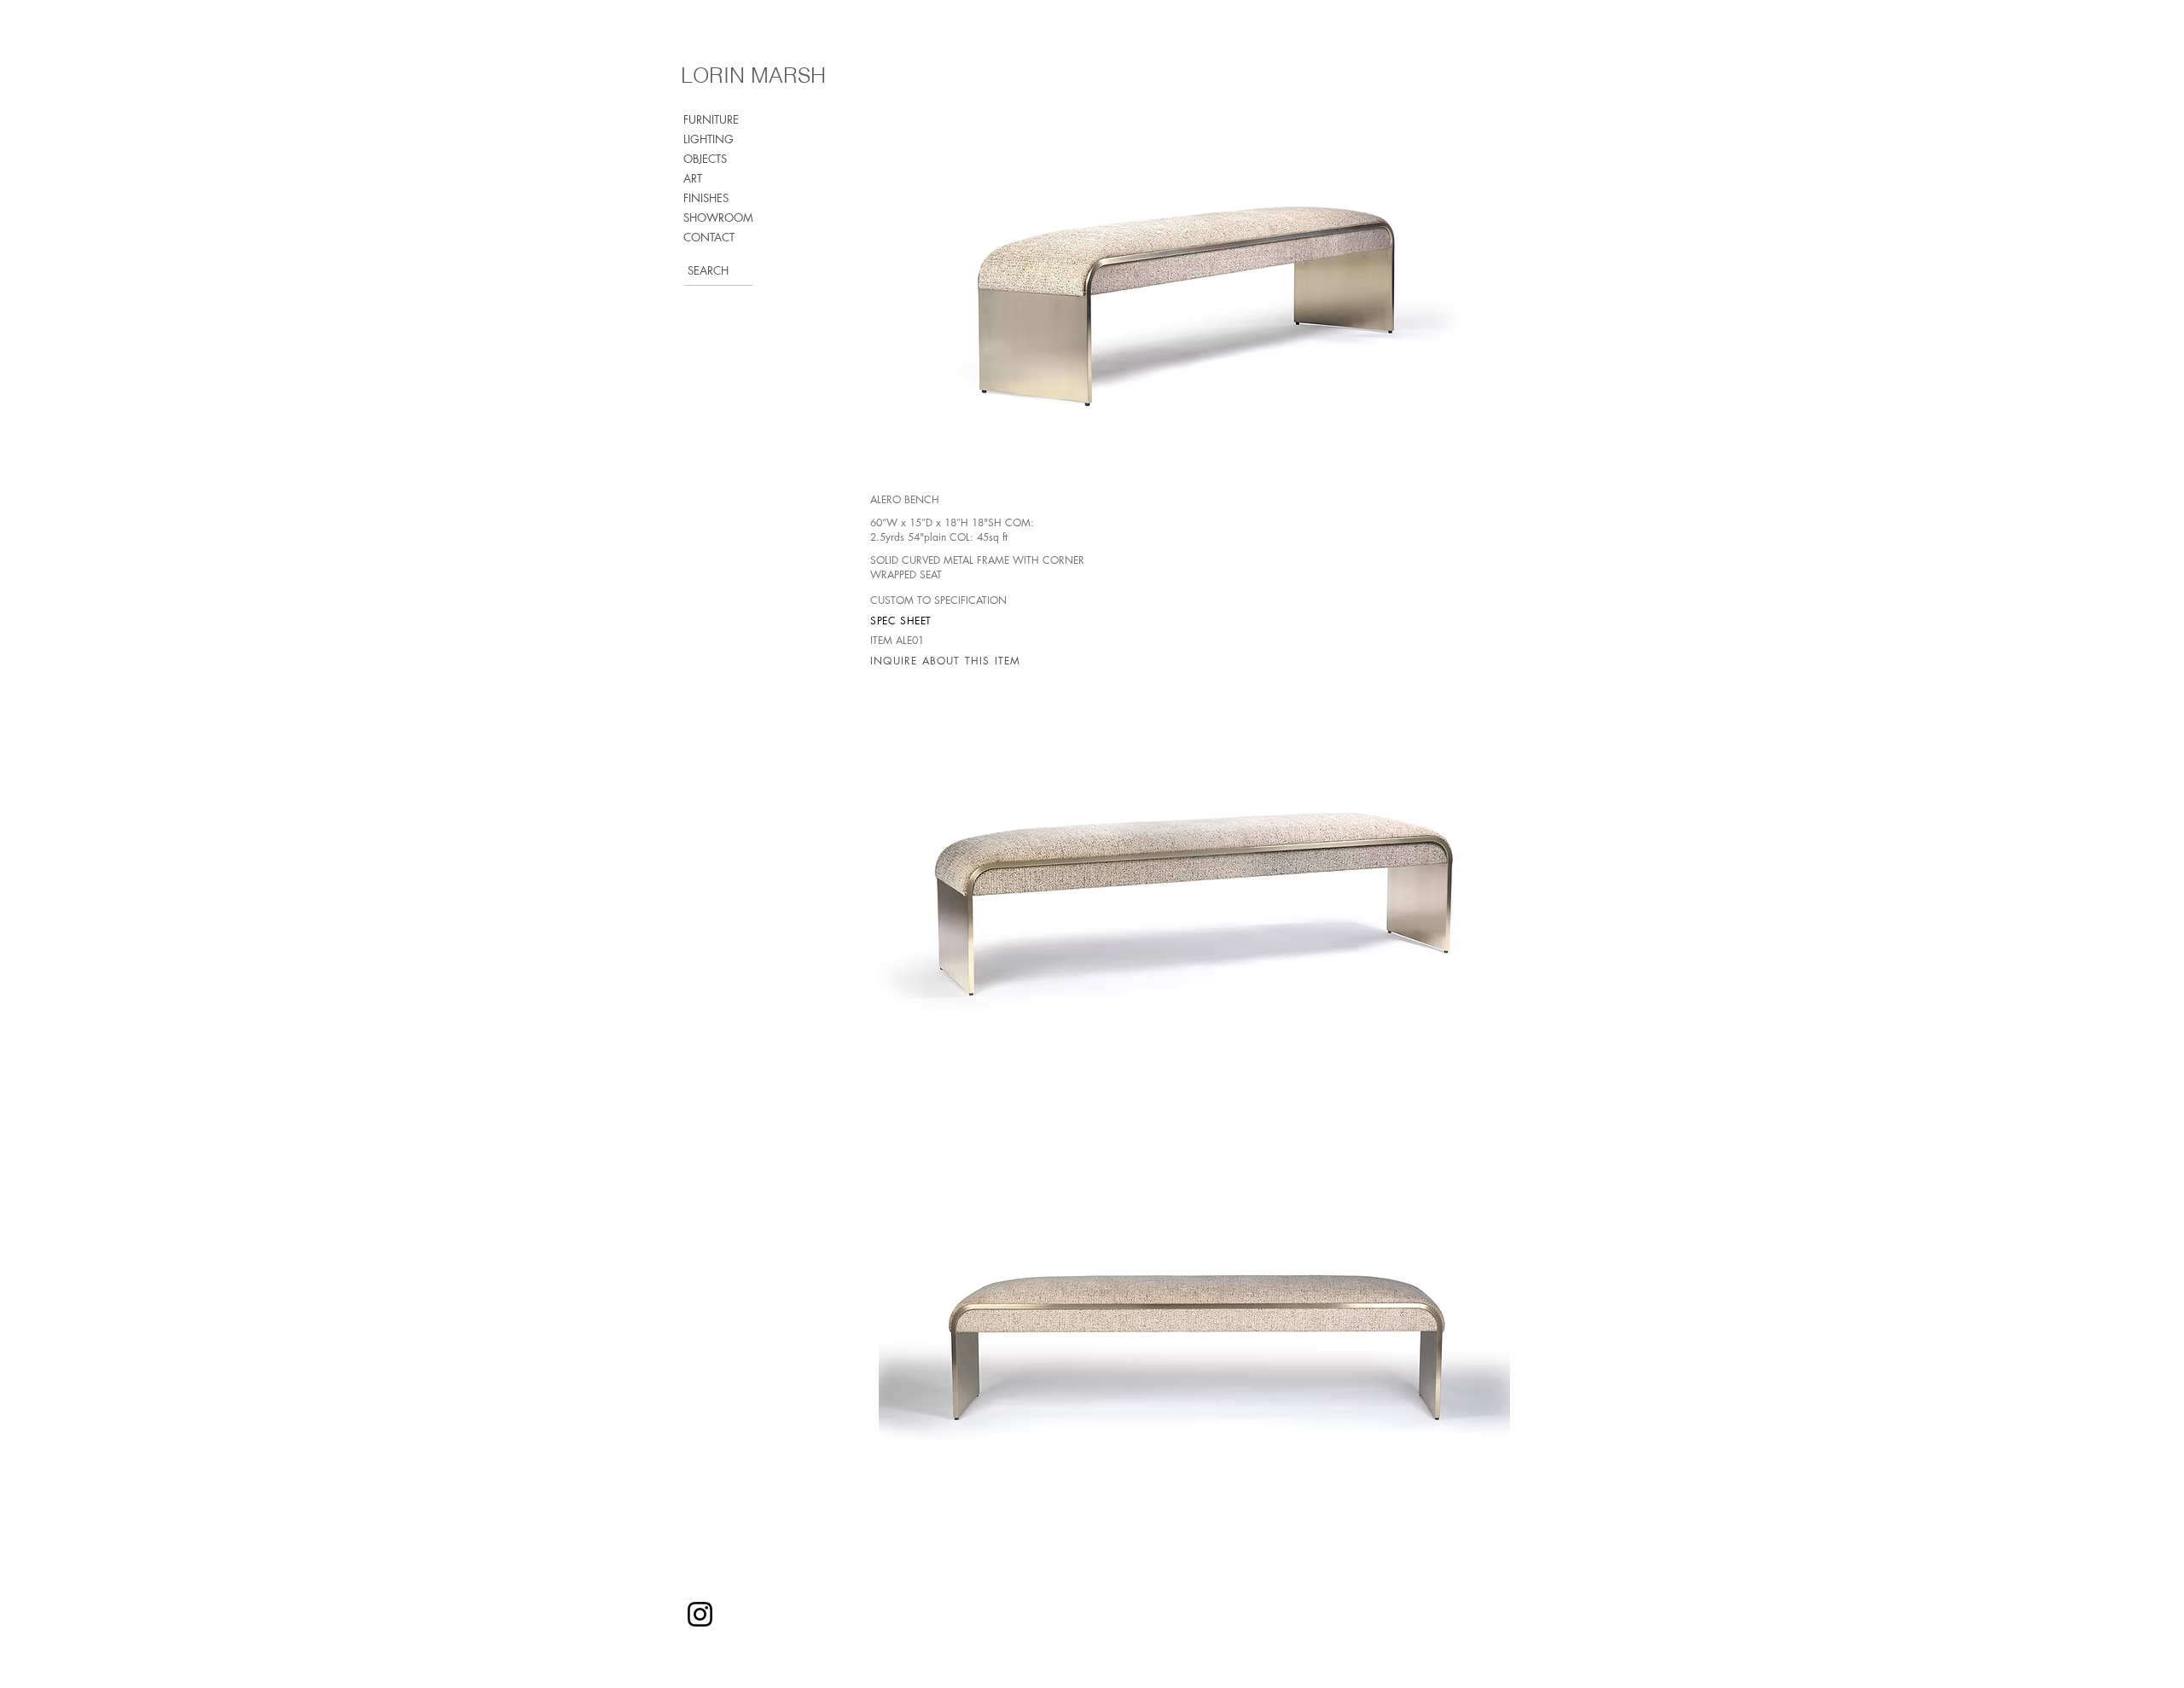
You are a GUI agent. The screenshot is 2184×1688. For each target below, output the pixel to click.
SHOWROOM (718, 218)
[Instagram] (700, 1614)
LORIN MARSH (753, 75)
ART (693, 178)
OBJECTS (705, 159)
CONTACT (709, 237)
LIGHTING (709, 139)
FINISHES (706, 198)
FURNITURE (711, 119)
